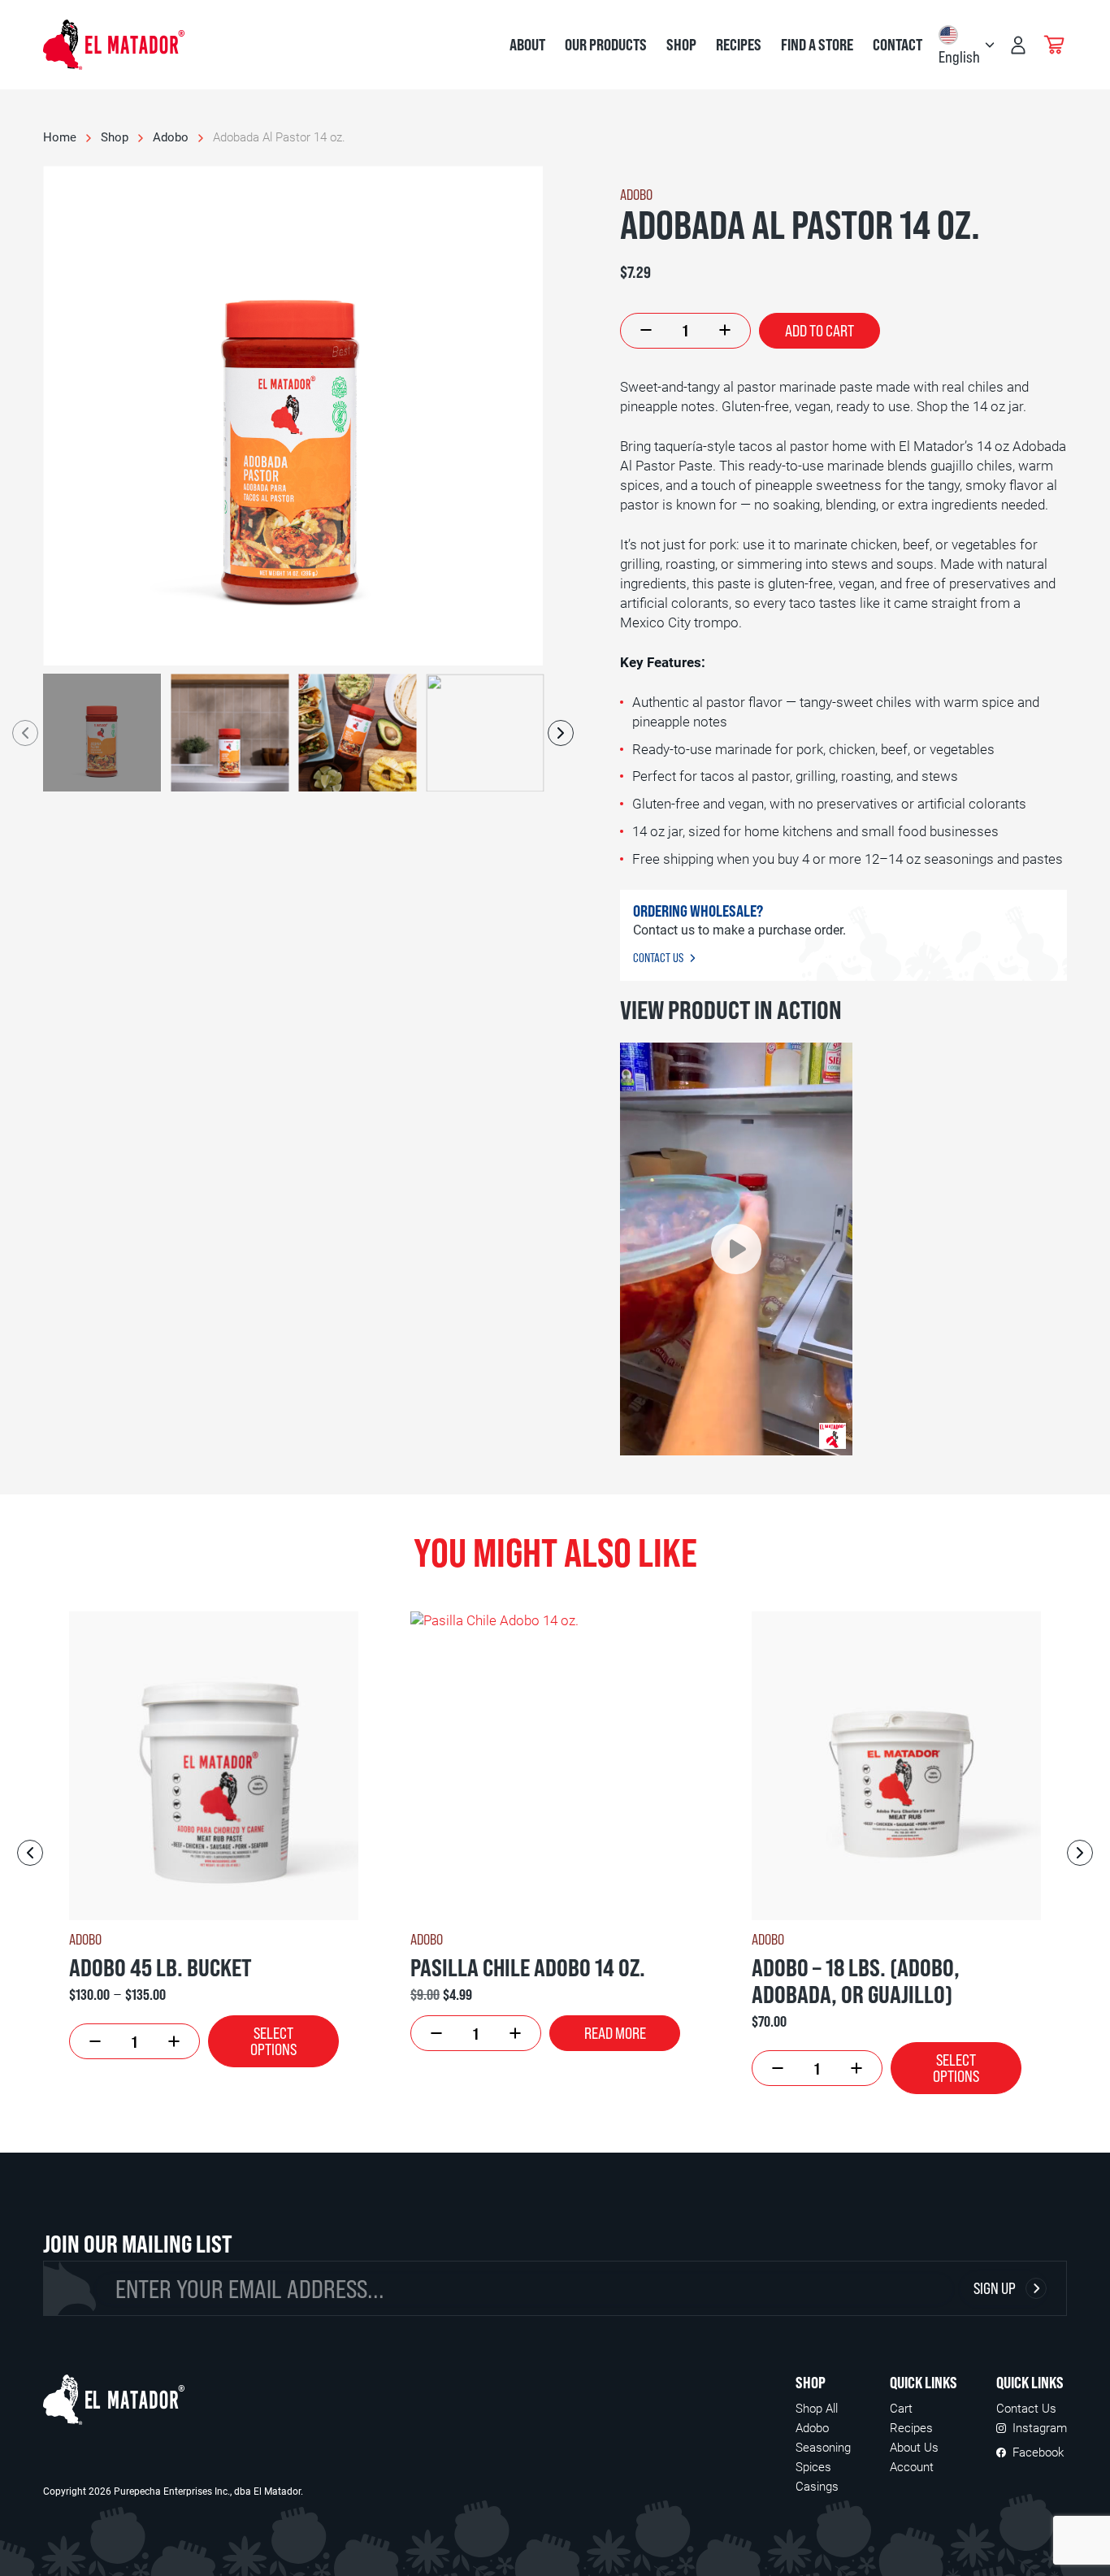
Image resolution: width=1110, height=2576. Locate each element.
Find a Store (817, 45)
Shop (681, 45)
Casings (817, 2487)
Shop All (817, 2409)
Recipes (739, 45)
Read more (615, 2033)
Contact (898, 45)
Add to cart (819, 330)
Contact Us (658, 958)
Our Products (606, 45)
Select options (273, 2041)
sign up (995, 2288)
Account (912, 2467)
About (527, 45)
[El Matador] (114, 2400)
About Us (914, 2448)
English (959, 56)
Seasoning (823, 2448)
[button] (736, 1249)
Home (60, 137)
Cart (901, 2409)
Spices (813, 2467)
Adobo (171, 137)
